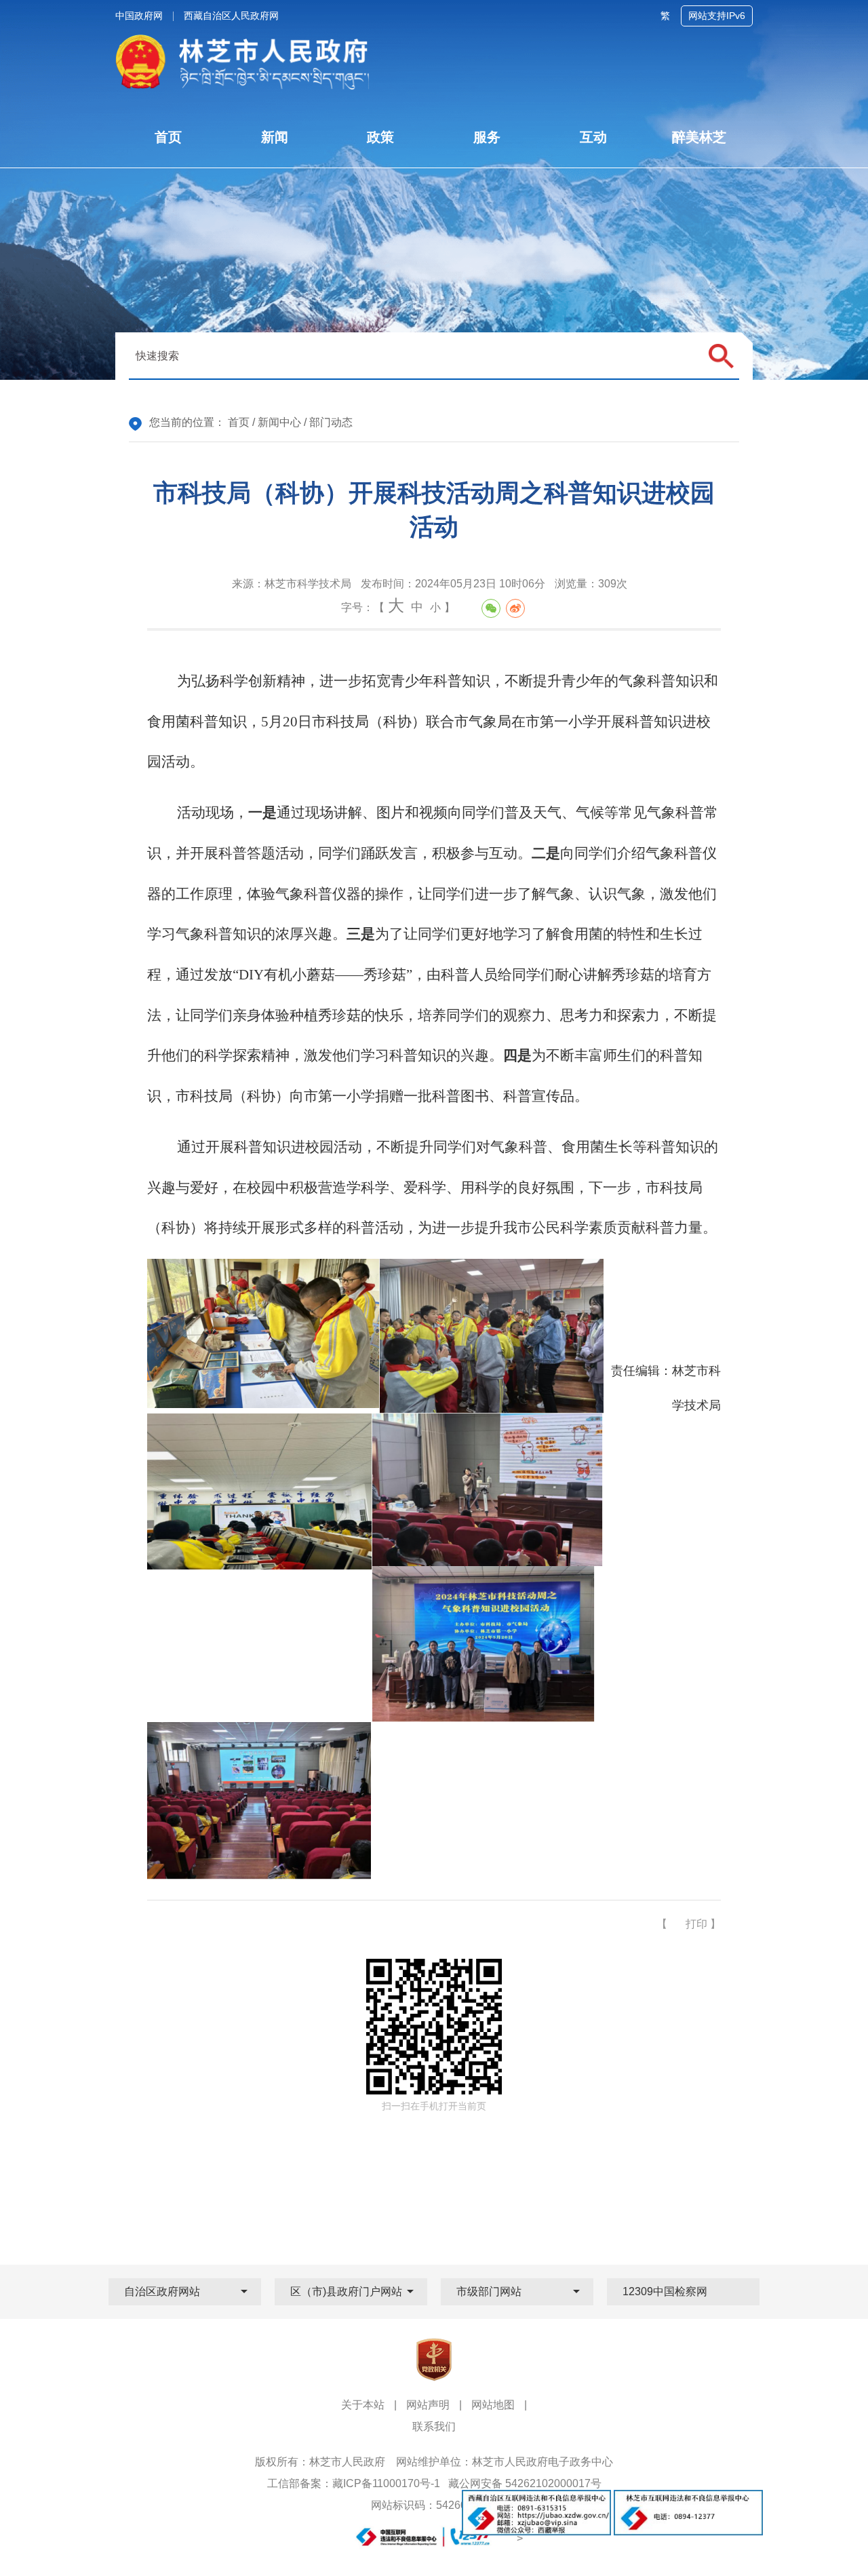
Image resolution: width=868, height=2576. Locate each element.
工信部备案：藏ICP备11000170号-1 (354, 2483)
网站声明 (428, 2405)
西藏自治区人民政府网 (231, 16)
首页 (239, 422)
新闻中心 (279, 422)
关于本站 (363, 2405)
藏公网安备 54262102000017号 (525, 2483)
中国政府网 (139, 16)
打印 (696, 1924)
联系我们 (434, 2426)
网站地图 (493, 2405)
